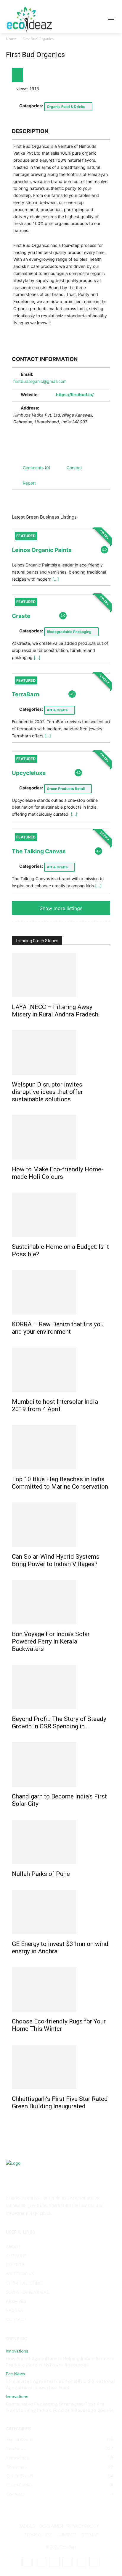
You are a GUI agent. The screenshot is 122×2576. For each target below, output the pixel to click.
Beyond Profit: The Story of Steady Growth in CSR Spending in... (59, 1723)
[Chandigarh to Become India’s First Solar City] (61, 1764)
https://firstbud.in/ (75, 395)
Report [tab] (29, 483)
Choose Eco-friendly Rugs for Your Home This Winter (59, 2025)
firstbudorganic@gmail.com (40, 381)
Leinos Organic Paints (42, 550)
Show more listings (61, 908)
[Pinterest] (68, 2562)
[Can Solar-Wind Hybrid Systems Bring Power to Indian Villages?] (61, 1525)
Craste (21, 616)
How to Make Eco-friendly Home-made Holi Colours (58, 1173)
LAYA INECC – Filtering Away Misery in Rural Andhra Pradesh (55, 1011)
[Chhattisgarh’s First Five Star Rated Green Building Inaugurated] (61, 2067)
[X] (81, 2562)
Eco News (16, 2374)
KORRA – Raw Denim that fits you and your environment (58, 1328)
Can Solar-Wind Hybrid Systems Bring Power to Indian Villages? (56, 1560)
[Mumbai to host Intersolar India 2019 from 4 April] (61, 1370)
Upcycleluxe (29, 773)
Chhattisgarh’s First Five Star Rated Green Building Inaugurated (60, 2103)
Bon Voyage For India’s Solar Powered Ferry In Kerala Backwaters (51, 1641)
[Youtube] (94, 2562)
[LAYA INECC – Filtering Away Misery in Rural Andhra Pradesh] (61, 975)
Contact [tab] (74, 468)
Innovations (17, 2351)
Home (11, 39)
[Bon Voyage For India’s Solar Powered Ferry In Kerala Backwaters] (61, 1602)
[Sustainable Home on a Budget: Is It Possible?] (61, 1215)
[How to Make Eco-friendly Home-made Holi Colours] (61, 1137)
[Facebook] (28, 2562)
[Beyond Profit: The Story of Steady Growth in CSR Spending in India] (61, 1687)
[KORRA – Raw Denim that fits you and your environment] (61, 1292)
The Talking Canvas (39, 851)
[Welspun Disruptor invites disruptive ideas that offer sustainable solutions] (61, 1053)
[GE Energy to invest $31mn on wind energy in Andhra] (61, 1912)
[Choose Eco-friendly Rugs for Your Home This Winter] (61, 1989)
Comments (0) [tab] (37, 468)
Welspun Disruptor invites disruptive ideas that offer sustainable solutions (47, 1092)
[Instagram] (41, 2562)
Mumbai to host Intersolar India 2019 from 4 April (55, 1405)
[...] (56, 579)
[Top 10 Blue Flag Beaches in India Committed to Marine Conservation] (61, 1447)
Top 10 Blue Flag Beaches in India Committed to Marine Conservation (60, 1483)
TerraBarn (26, 694)
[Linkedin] (54, 2562)
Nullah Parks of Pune (41, 1874)
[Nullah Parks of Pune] (61, 1842)
